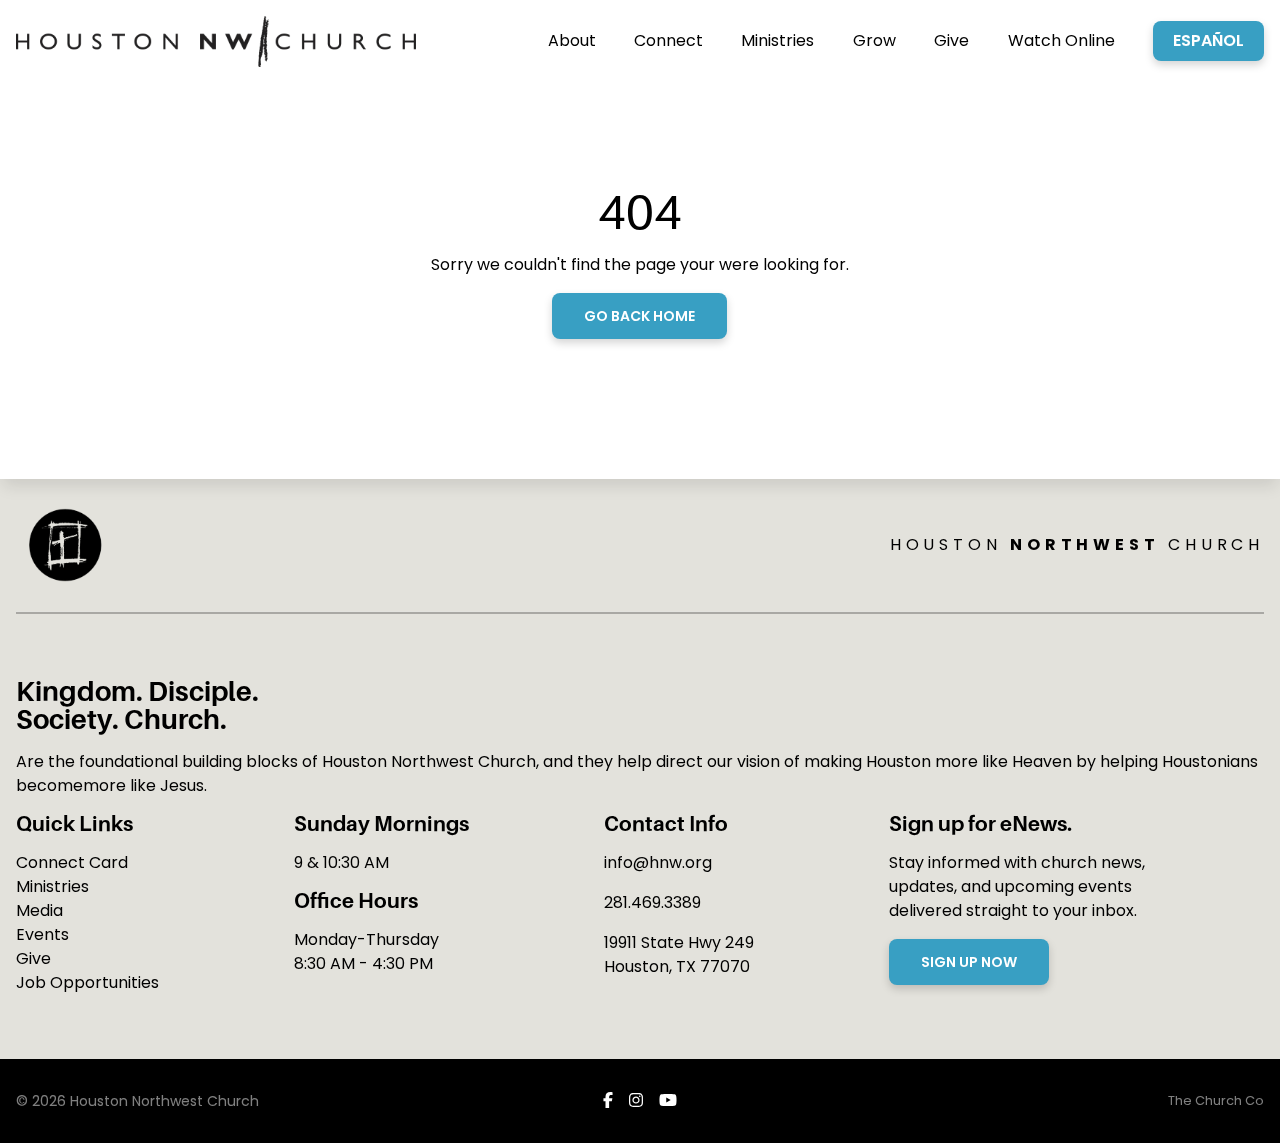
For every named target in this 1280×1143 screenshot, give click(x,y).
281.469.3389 (652, 902)
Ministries (52, 886)
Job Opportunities (87, 982)
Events (42, 934)
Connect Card (72, 862)
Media (39, 910)
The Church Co (1216, 1100)
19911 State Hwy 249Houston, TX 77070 (679, 954)
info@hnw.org (658, 862)
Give (33, 958)
